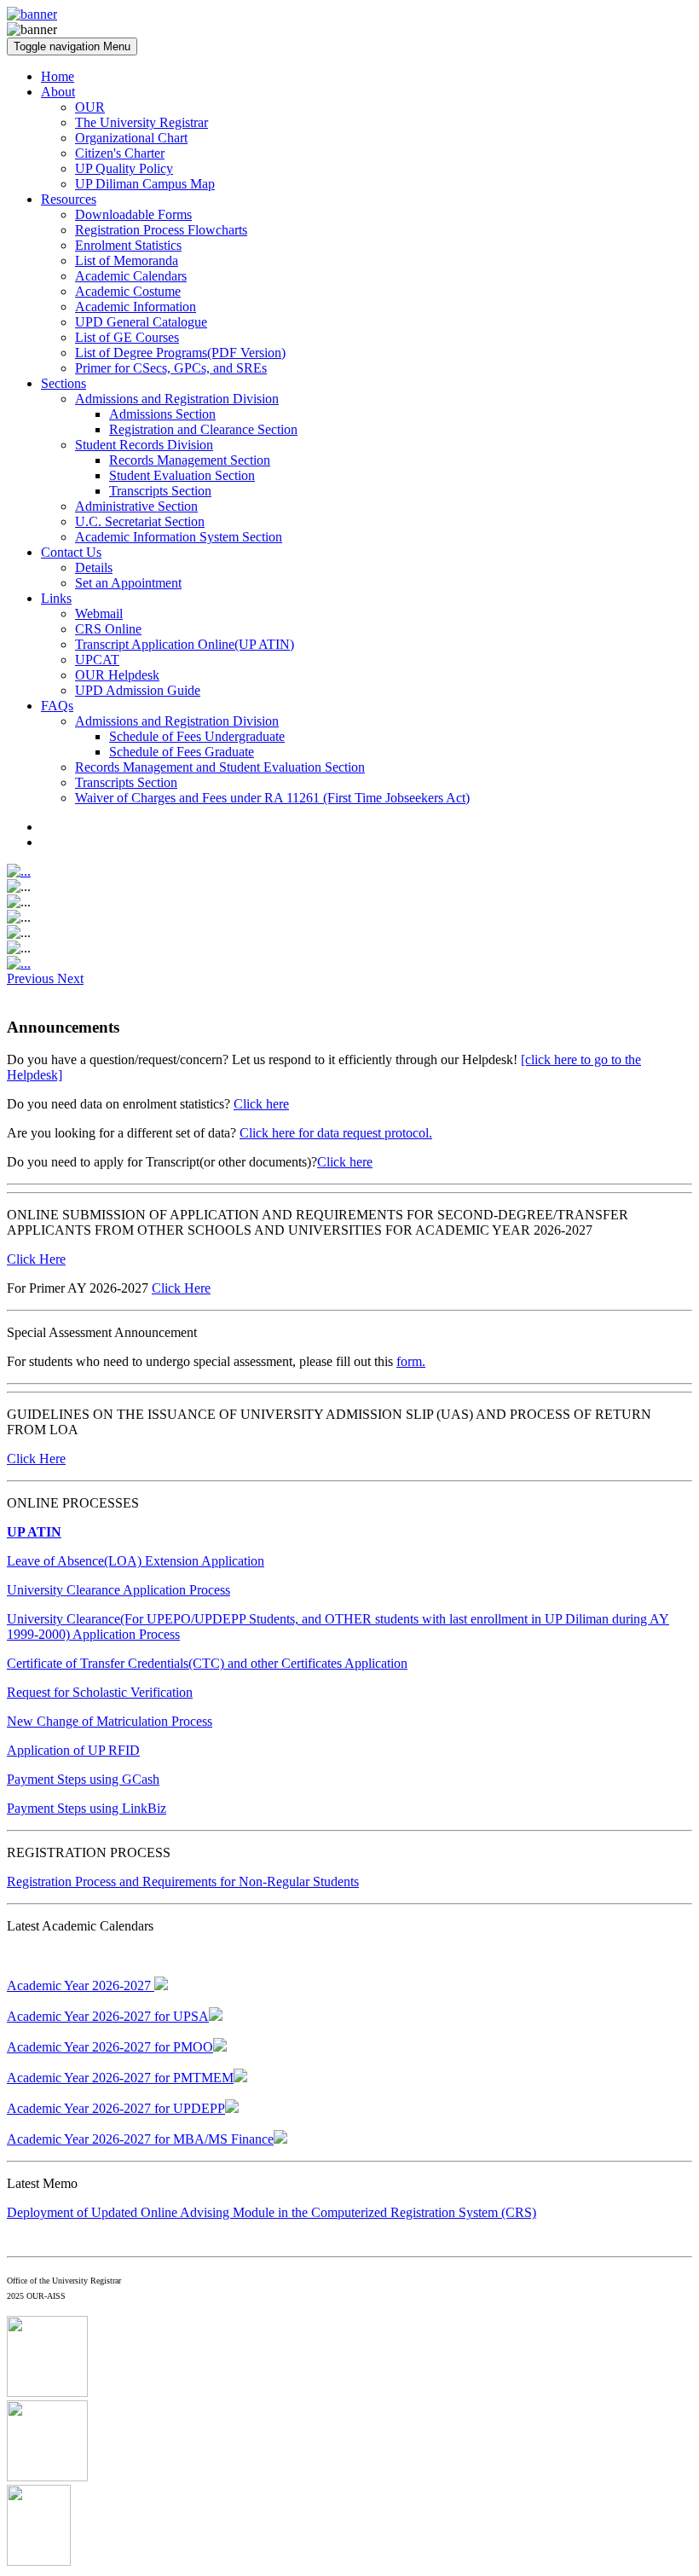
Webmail (99, 614)
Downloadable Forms (133, 214)
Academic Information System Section (179, 537)
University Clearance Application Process (118, 1590)
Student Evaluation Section (182, 475)
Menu (72, 46)
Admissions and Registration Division (177, 399)
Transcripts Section (160, 491)
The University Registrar (142, 122)
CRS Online (108, 629)
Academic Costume (128, 291)
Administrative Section (136, 506)
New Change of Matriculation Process (110, 1721)
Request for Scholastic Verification (100, 1692)
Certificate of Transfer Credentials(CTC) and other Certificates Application (207, 1663)
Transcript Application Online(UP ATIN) (185, 644)
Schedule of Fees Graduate (182, 752)
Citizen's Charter (120, 153)
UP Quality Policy (124, 168)
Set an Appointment (128, 583)
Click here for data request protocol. (336, 1133)
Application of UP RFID (73, 1750)
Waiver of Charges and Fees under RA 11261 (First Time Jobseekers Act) (272, 798)
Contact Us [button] (71, 552)
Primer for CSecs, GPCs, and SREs (171, 368)
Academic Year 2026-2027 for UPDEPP (116, 2108)
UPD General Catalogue (141, 322)
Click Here (36, 1259)
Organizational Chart (131, 138)
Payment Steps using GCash (83, 1779)
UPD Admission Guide (138, 690)
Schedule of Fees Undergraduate (197, 736)
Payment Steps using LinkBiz (87, 1808)
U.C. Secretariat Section (140, 521)
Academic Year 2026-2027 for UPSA (108, 2016)
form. (411, 1361)
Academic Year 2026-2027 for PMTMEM (120, 2078)
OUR (90, 107)
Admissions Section (162, 414)
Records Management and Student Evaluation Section (220, 767)
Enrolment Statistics (128, 245)
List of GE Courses (127, 337)
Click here (261, 1104)
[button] (32, 978)
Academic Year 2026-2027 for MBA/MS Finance (140, 2139)
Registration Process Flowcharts (161, 230)
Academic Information (136, 307)
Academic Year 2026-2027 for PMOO (110, 2047)
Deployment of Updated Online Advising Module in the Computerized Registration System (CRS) (272, 2212)
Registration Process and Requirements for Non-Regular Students (183, 1881)
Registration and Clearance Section (203, 429)
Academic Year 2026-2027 (81, 1986)
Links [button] (56, 598)
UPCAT (97, 660)
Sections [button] (64, 383)
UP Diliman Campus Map (145, 184)
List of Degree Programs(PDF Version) (180, 353)
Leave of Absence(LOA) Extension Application (136, 1561)
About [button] (58, 92)
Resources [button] (69, 199)
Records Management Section (190, 460)
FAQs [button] (57, 706)
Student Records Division (144, 445)
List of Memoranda (127, 260)
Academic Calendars (131, 276)
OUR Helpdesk (117, 675)
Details (94, 567)
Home (58, 76)
